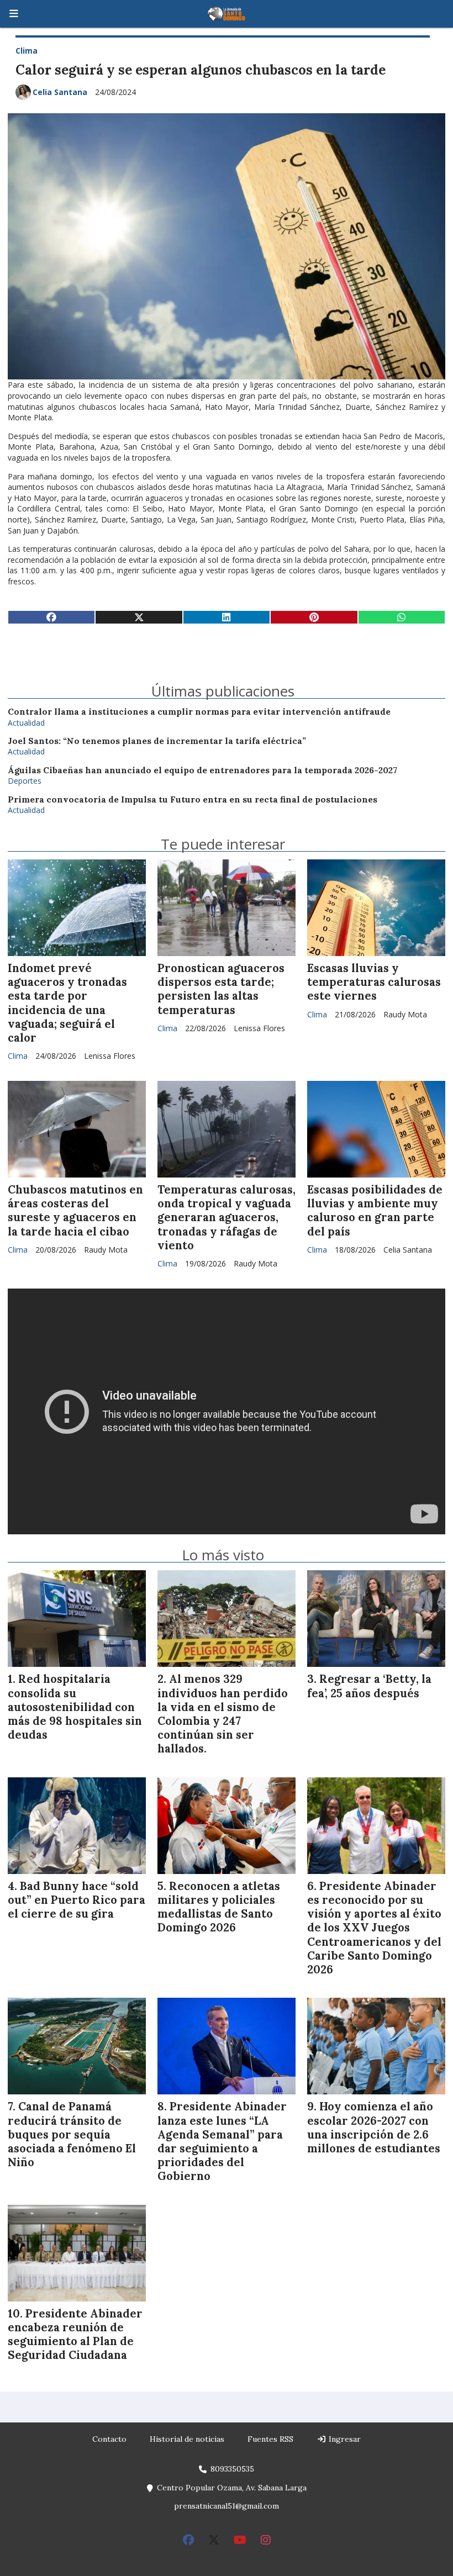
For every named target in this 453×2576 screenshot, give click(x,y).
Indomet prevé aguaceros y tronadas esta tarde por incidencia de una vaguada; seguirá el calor (67, 1003)
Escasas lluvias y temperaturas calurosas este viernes (374, 982)
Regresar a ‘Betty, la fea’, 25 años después (369, 1686)
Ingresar (344, 2439)
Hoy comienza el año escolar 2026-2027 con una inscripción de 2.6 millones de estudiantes (374, 2128)
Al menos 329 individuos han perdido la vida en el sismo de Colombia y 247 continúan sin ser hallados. (223, 1714)
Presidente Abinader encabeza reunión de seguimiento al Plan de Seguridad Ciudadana (75, 2335)
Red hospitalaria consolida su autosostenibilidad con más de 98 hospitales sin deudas (75, 1707)
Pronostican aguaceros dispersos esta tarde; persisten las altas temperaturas (221, 989)
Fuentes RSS (270, 2439)
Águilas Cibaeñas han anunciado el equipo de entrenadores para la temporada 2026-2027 (202, 770)
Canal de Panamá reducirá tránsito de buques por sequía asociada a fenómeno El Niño (72, 2134)
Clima (27, 51)
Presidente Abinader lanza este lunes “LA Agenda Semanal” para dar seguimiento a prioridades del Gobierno (222, 2141)
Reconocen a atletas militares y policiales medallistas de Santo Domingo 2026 (219, 1907)
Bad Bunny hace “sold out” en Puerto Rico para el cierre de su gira (77, 1900)
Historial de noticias (187, 2439)
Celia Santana (60, 92)
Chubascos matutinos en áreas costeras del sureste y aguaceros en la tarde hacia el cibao (75, 1211)
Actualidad (26, 723)
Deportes (25, 781)
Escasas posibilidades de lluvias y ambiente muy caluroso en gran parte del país (375, 1211)
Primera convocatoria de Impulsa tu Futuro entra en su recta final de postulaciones (193, 799)
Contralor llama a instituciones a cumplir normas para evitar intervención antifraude (199, 712)
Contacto (109, 2439)
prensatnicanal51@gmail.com (227, 2506)
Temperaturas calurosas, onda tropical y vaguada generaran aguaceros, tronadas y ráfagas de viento (227, 1218)
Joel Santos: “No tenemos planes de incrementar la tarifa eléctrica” (157, 741)
